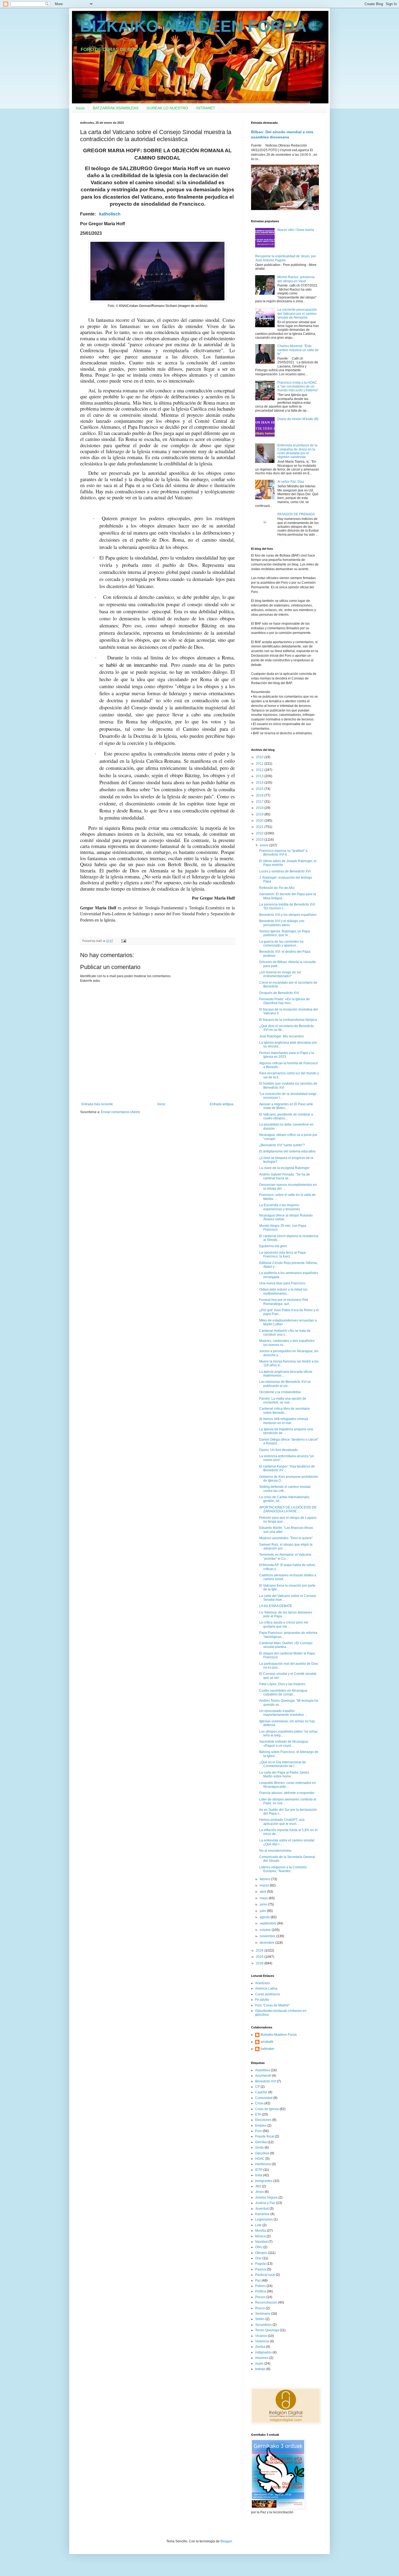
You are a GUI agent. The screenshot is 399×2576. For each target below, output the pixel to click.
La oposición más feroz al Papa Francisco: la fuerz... (282, 1254)
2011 (260, 764)
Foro (259, 2131)
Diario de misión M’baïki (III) (298, 419)
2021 (260, 827)
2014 (260, 783)
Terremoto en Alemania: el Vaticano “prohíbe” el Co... (285, 1557)
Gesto (259, 2148)
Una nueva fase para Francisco (282, 1283)
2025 (260, 1957)
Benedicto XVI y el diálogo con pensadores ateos (282, 923)
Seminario (263, 2314)
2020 (260, 821)
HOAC (260, 2159)
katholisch (110, 214)
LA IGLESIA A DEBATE (276, 1606)
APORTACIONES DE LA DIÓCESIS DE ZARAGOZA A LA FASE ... (288, 1509)
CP (257, 2087)
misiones (262, 2358)
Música (260, 2236)
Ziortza (260, 2347)
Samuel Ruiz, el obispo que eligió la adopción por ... (286, 1546)
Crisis (259, 2103)
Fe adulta (262, 2000)
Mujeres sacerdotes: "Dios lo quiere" (286, 1538)
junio (264, 1904)
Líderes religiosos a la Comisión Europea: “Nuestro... (283, 1869)
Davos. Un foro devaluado (278, 1450)
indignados (263, 2352)
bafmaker (267, 2049)
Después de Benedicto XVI (279, 993)
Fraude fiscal (265, 2136)
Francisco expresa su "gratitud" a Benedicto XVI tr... (283, 853)
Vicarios (261, 2336)
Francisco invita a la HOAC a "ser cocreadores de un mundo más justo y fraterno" (298, 387)
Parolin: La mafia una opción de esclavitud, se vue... (283, 1400)
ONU (259, 2247)
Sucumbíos (263, 2325)
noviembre (268, 1936)
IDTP (259, 2170)
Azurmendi (263, 2076)
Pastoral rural (265, 2275)
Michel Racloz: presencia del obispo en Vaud (296, 279)
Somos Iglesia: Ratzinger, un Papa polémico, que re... (285, 933)
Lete (258, 2225)
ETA (258, 2114)
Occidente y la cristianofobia (280, 1392)
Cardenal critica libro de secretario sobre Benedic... (285, 1411)
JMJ (258, 2186)
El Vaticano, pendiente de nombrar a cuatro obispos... (286, 1116)
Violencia (262, 2341)
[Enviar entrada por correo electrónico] (123, 941)
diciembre (267, 1943)
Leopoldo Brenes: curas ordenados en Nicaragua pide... (288, 1785)
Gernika (261, 2142)
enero (265, 845)
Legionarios (264, 2219)
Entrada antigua (222, 1104)
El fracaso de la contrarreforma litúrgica (288, 1020)
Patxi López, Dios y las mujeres (282, 1684)
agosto (265, 1917)
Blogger (226, 2541)
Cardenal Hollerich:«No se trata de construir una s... (285, 1333)
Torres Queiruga (267, 2330)
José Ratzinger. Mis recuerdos (281, 1036)
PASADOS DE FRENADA (296, 514)
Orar (258, 2258)
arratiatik (267, 2042)
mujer (259, 2364)
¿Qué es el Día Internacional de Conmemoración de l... (283, 1764)
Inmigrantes (264, 2181)
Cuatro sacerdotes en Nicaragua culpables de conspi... (283, 1692)
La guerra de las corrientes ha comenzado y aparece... (281, 944)
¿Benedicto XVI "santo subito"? (282, 1145)
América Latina (266, 1989)
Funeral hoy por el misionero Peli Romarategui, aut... (284, 1302)
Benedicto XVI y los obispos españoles (288, 915)
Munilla (261, 2231)
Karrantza (262, 2214)
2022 (260, 833)
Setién (260, 2319)
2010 (260, 757)
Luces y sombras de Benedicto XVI (285, 871)
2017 (260, 802)
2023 (260, 840)
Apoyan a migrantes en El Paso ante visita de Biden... (286, 1106)
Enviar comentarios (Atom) (121, 1112)
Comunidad (264, 2098)
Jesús (259, 2192)
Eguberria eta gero (273, 1246)
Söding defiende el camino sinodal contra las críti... (285, 1489)
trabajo (260, 2369)
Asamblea (263, 2070)
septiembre (268, 1923)
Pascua (261, 2269)
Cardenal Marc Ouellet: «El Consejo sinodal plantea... (286, 1645)
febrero (265, 1879)
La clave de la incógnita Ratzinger (284, 1168)
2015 (260, 789)
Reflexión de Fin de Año (277, 888)
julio (263, 1911)
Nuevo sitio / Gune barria (296, 230)
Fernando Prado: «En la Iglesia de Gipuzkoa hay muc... (284, 1001)
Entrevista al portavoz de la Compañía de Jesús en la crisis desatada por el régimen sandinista (297, 451)
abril (263, 1892)
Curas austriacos (268, 1994)
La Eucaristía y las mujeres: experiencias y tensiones (280, 1207)
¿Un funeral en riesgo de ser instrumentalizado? (280, 974)
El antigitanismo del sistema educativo (287, 1151)
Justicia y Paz (265, 2203)
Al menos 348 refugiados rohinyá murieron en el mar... (284, 1421)
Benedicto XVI (266, 2081)
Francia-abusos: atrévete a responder (287, 1793)
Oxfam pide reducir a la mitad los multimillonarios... (283, 1291)
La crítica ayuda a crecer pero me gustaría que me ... (284, 1624)
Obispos (261, 2253)
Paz (258, 2280)
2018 (260, 808)
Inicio (80, 108)
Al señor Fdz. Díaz (291, 482)
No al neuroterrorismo (275, 1851)
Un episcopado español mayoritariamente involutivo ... (283, 1713)
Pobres (260, 2286)
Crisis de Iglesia (267, 2109)
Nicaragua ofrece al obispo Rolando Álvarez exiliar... (286, 1217)
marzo (265, 1885)
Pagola (260, 2264)
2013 (260, 776)
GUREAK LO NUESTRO (167, 108)
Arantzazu (263, 1983)
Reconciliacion (266, 2302)
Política (261, 2291)
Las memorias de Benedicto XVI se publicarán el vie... (285, 1384)
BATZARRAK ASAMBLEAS (116, 108)
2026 (260, 1963)
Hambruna (263, 2164)
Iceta (259, 2175)
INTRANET (206, 108)
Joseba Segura (266, 2197)
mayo (264, 1898)
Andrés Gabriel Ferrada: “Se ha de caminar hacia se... (285, 1176)
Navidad (261, 2242)
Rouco (260, 2308)
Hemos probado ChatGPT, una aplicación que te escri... (282, 1822)
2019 (260, 814)
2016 (260, 795)
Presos (260, 2297)
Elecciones (263, 2120)
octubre (266, 1930)
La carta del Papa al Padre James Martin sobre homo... (284, 1774)
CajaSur (261, 2092)
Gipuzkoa (262, 2153)
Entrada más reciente (97, 1104)
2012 (260, 770)
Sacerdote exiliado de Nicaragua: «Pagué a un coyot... (284, 1743)
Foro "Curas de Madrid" (272, 2005)
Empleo (261, 2126)
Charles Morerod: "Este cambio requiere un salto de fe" (298, 350)
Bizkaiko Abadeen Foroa (279, 2035)
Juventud (262, 2209)
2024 (260, 1951)
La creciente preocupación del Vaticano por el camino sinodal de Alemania (297, 314)
